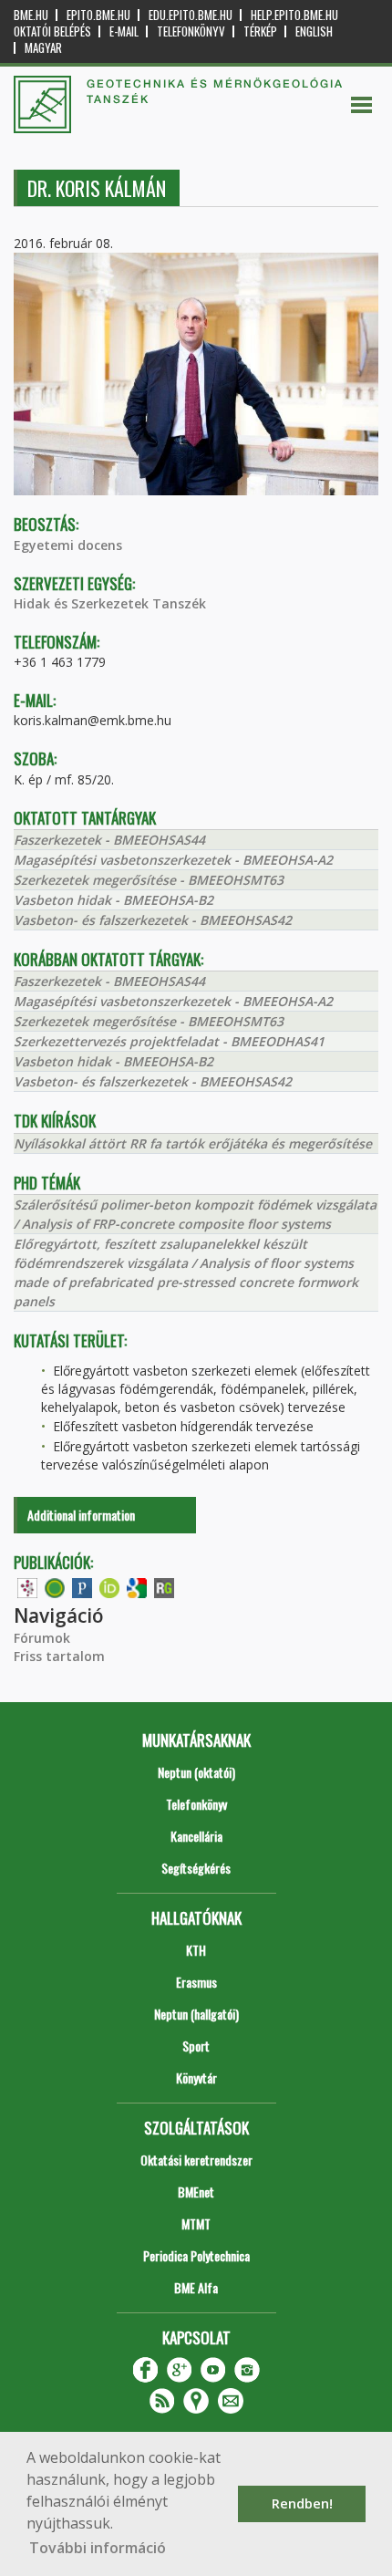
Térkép (260, 31)
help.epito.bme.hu (294, 15)
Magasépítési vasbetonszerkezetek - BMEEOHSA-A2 (173, 860)
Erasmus (196, 1982)
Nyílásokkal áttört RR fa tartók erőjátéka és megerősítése (193, 1143)
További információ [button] (98, 2548)
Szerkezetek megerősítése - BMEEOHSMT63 (149, 880)
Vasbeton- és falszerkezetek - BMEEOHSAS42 (153, 920)
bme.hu (31, 15)
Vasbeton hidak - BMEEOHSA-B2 (113, 900)
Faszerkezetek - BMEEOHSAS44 (109, 840)
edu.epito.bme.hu (191, 15)
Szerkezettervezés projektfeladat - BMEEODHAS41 (169, 1041)
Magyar (43, 48)
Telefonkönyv (191, 31)
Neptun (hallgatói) (196, 2014)
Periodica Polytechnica (196, 2255)
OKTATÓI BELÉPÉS (52, 31)
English (314, 31)
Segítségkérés (196, 1868)
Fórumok (42, 1638)
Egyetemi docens (68, 545)
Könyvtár (196, 2077)
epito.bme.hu (98, 15)
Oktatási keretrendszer (196, 2160)
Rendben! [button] (302, 2503)
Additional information (81, 1515)
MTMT (196, 2223)
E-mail (124, 31)
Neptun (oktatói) (196, 1772)
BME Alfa (196, 2287)
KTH (196, 1950)
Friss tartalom (59, 1656)
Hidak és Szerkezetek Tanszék (110, 603)
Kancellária (196, 1836)
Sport (196, 2046)
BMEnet (196, 2192)
